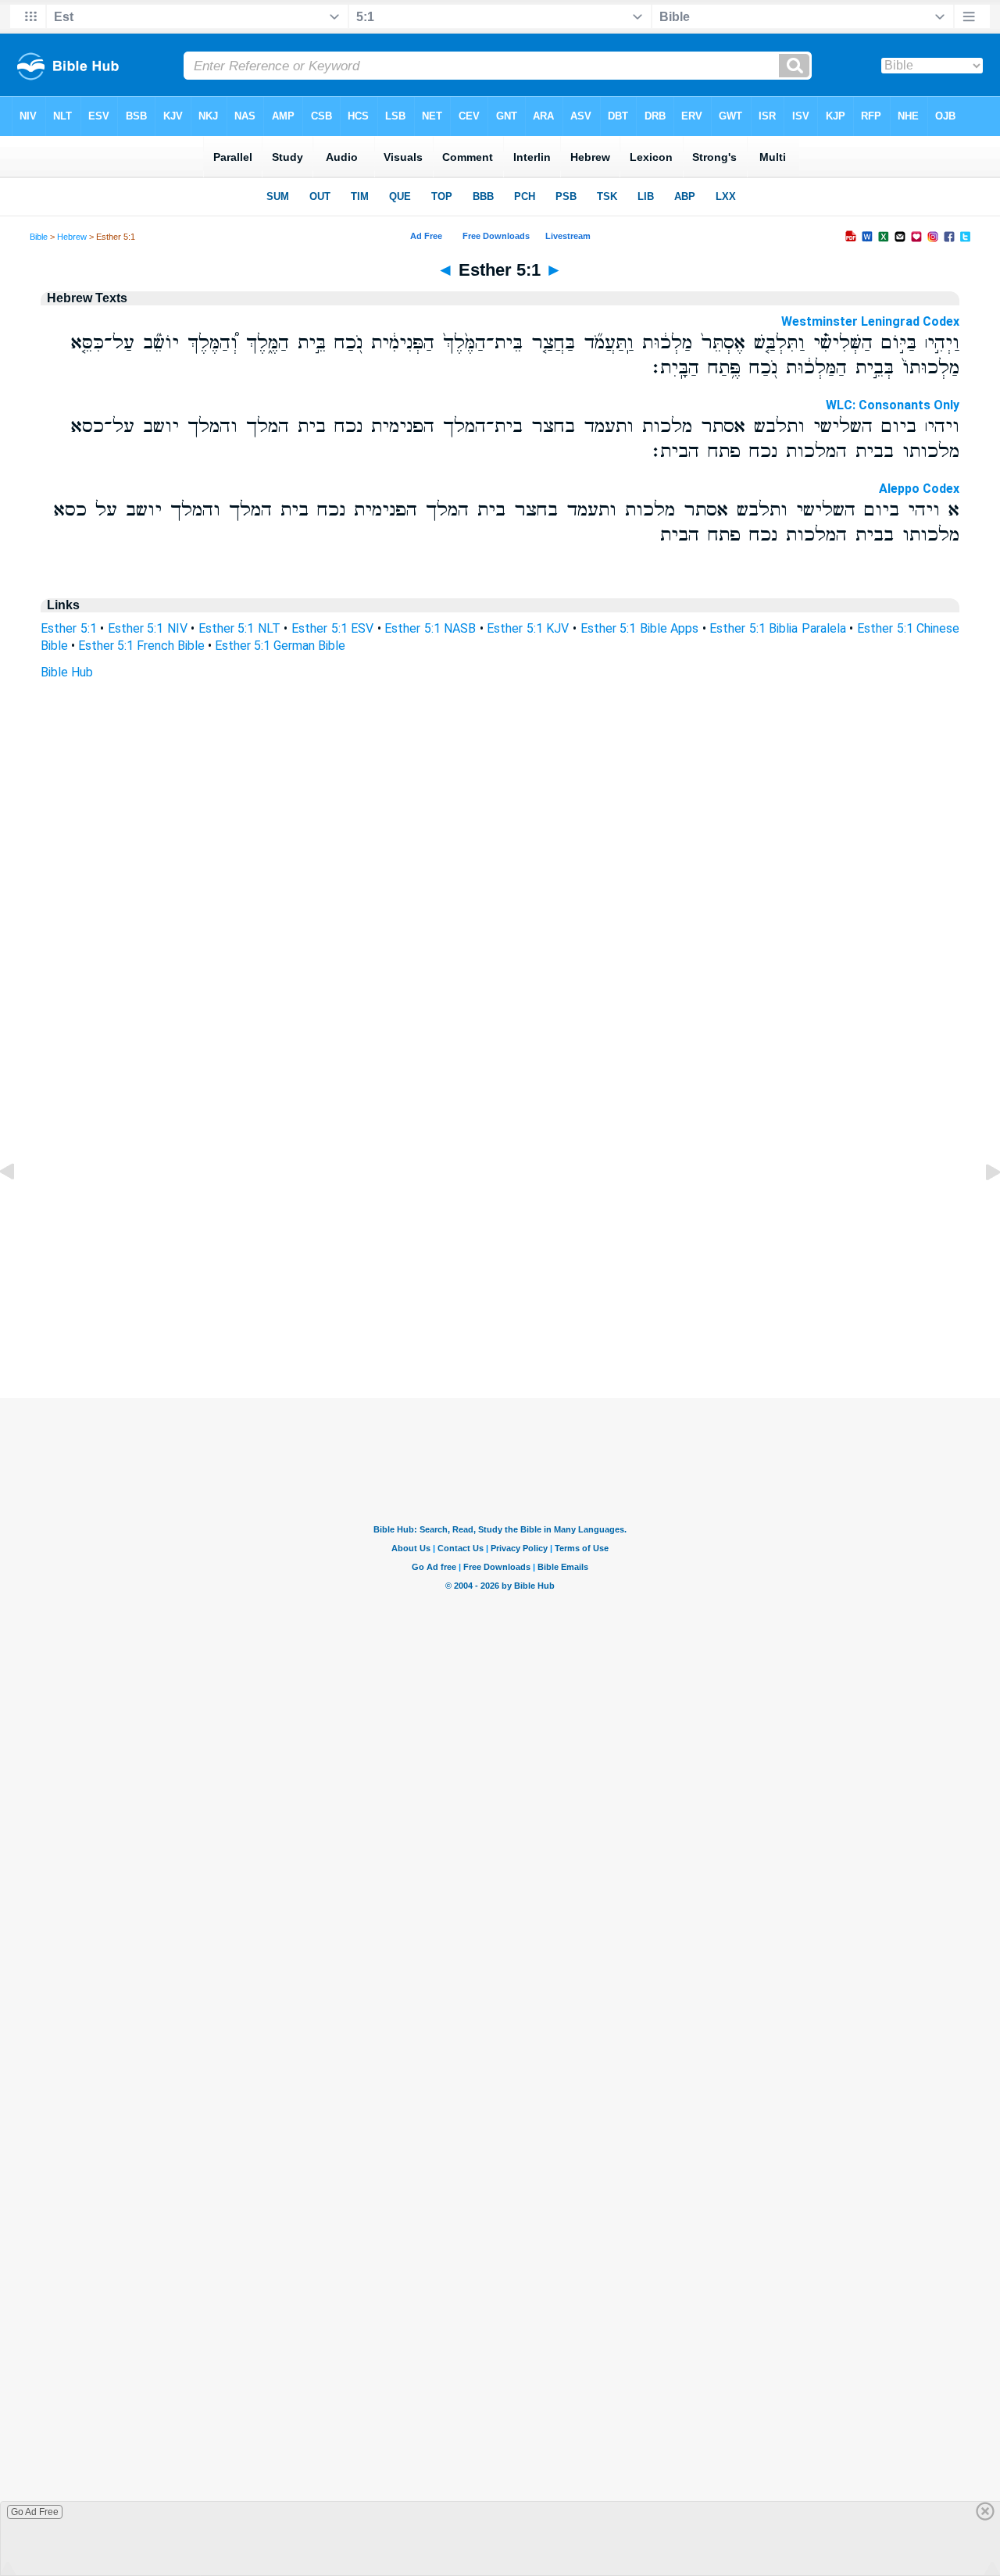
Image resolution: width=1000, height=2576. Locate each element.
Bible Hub (67, 672)
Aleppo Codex (919, 489)
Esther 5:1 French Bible (141, 646)
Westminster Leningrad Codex (870, 321)
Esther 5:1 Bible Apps (640, 628)
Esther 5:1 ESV (332, 628)
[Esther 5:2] (980, 1207)
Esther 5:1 (69, 628)
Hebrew (72, 237)
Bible (39, 237)
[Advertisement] (500, 1303)
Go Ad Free (35, 2512)
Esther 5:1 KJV (528, 628)
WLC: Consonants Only (893, 405)
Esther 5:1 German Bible (280, 646)
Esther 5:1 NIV (148, 628)
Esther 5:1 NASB (430, 628)
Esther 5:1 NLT (239, 628)
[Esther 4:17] (20, 1207)
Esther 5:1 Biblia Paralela (778, 628)
